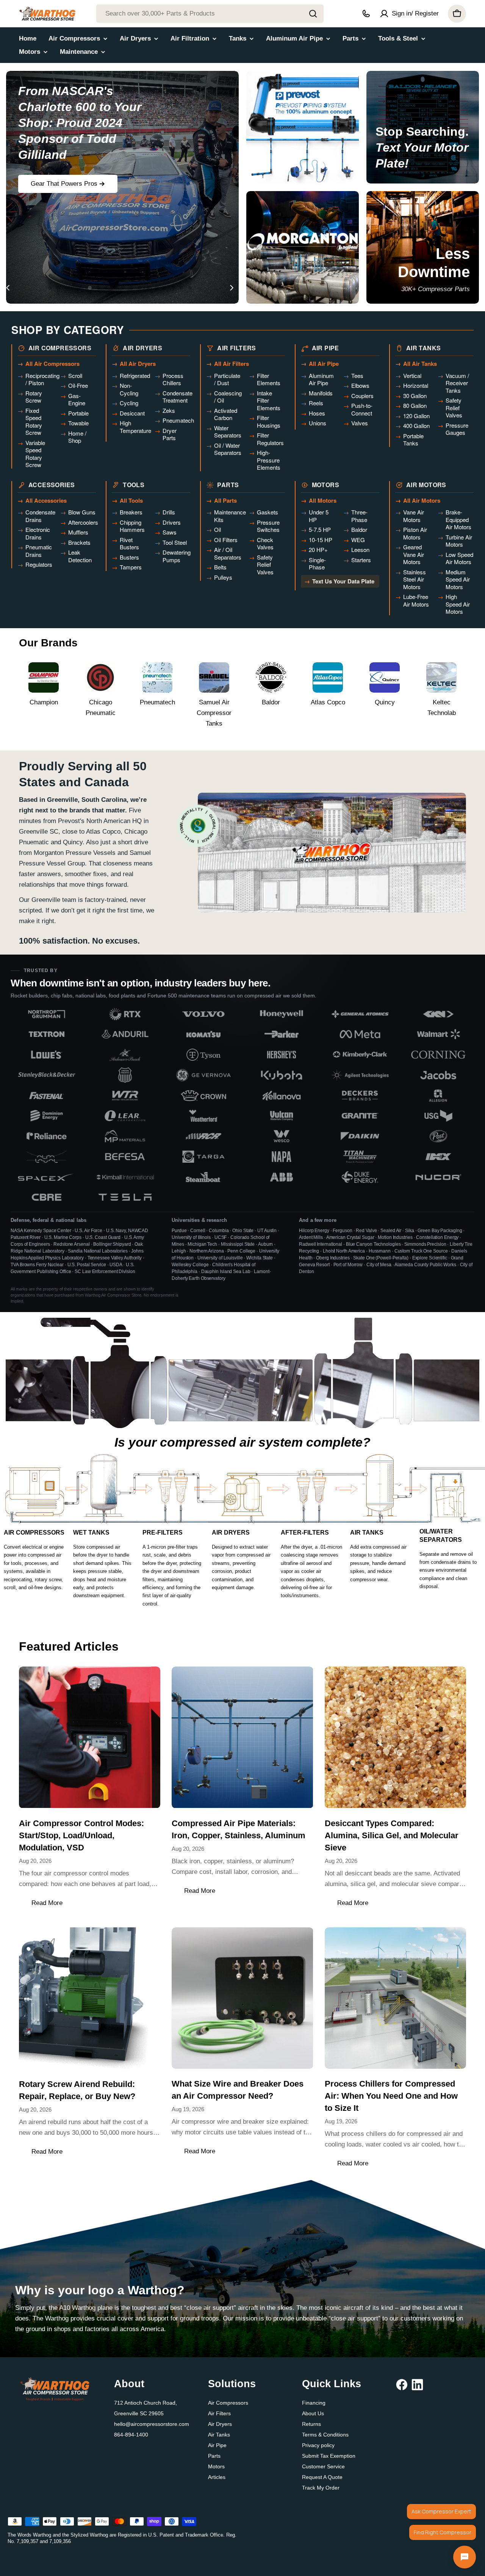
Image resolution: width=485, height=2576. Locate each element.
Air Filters (219, 2413)
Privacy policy (318, 2445)
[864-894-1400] (366, 14)
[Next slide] (232, 288)
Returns (311, 2424)
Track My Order (321, 2488)
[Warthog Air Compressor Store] (303, 127)
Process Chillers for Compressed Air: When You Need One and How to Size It (391, 2096)
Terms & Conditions (325, 2435)
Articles (217, 2477)
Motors (216, 2466)
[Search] (313, 14)
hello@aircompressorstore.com (152, 2424)
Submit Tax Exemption (329, 2456)
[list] (242, 1106)
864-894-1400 (131, 2435)
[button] (50, 288)
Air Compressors (228, 2403)
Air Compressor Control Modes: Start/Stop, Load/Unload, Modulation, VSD (81, 1835)
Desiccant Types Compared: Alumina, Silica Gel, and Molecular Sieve (392, 1835)
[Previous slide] (8, 288)
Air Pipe (217, 2445)
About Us (313, 2413)
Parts (214, 2456)
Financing (314, 2403)
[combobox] (210, 14)
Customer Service (323, 2466)
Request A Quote (322, 2477)
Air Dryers (220, 2424)
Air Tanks (219, 2435)
